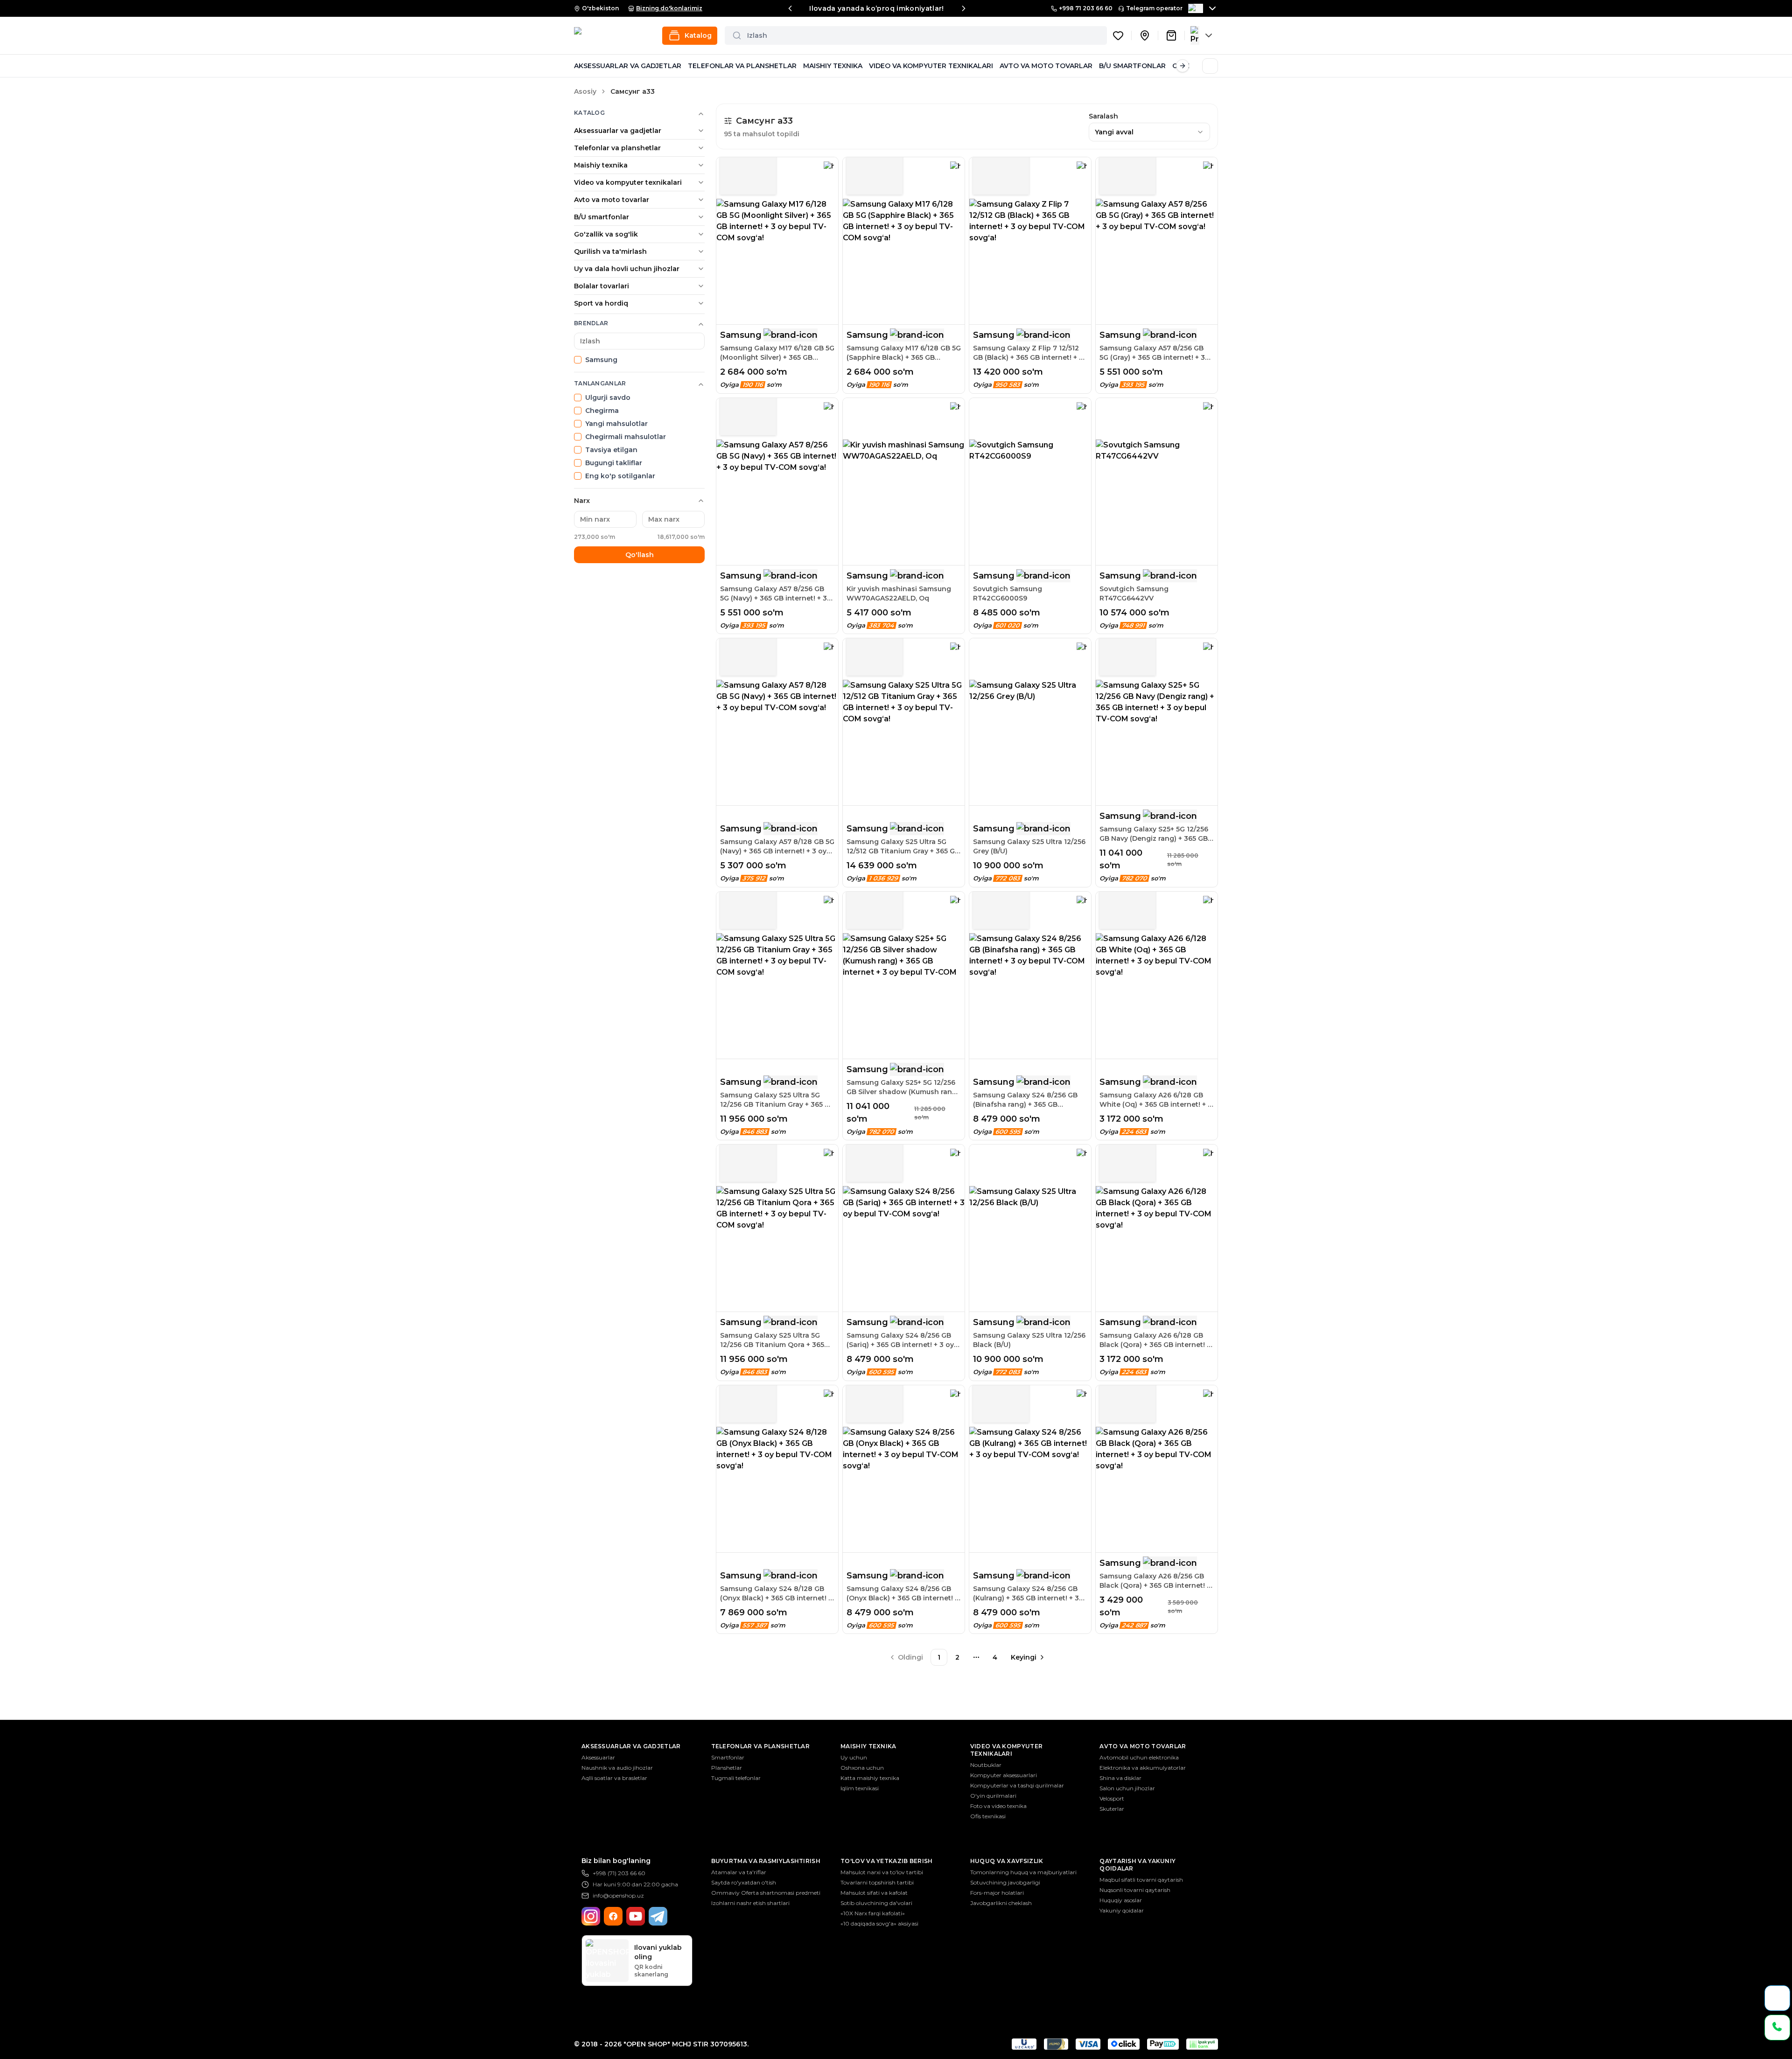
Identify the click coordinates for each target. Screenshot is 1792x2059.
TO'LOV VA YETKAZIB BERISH (887, 1861)
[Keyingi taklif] (964, 8)
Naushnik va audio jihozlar (617, 1768)
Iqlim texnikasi (860, 1788)
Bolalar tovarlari (602, 286)
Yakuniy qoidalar (1122, 1910)
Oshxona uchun (862, 1768)
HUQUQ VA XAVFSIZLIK (1007, 1861)
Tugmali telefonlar (736, 1778)
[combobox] (1149, 132)
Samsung (601, 360)
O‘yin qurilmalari (993, 1796)
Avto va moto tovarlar (612, 200)
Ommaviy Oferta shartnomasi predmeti (766, 1893)
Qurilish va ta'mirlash (610, 251)
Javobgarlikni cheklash (1001, 1903)
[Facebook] (613, 1916)
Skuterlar (1112, 1809)
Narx (582, 501)
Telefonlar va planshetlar (617, 148)
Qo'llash (640, 555)
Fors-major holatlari (997, 1893)
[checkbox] (578, 360)
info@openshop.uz (618, 1895)
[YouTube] (636, 1916)
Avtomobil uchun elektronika (1139, 1757)
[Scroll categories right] (1183, 66)
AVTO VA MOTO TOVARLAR (1046, 66)
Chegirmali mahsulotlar (626, 437)
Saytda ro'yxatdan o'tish (744, 1882)
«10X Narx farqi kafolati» (873, 1913)
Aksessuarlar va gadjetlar (618, 131)
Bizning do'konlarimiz (669, 8)
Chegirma (602, 411)
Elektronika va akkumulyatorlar (1143, 1768)
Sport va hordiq (601, 303)
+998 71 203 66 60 (1086, 8)
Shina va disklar (1120, 1778)
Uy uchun (854, 1757)
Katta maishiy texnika (870, 1778)
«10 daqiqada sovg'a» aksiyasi (879, 1923)
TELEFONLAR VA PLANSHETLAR (742, 66)
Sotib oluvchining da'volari (876, 1903)
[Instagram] (591, 1916)
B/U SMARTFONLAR (1132, 66)
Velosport (1112, 1798)
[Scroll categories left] (581, 66)
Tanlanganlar (600, 383)
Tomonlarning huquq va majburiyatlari (1023, 1872)
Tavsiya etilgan (611, 450)
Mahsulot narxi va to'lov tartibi (882, 1872)
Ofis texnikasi (988, 1816)
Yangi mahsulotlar (616, 424)
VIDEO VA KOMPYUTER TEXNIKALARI (931, 66)
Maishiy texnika (601, 165)
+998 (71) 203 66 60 (619, 1873)
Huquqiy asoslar (1121, 1900)
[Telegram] (658, 1916)
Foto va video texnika (998, 1806)
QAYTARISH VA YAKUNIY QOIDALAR (1137, 1865)
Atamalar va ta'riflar (739, 1872)
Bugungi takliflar (614, 463)
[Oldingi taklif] (790, 8)
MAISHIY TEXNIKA (833, 66)
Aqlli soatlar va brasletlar (614, 1778)
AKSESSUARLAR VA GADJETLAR (628, 66)
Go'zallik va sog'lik (606, 234)
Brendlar (591, 323)
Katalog (589, 113)
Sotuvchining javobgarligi (1005, 1882)
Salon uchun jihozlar (1127, 1788)
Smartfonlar (728, 1757)
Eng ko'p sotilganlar (620, 476)
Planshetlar (727, 1768)
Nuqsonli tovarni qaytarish (1135, 1890)
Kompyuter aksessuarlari (1004, 1775)
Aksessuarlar (598, 1757)
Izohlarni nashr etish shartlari (750, 1903)
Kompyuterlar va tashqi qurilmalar (1017, 1785)
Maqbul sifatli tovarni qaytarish (1141, 1880)
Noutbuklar (986, 1765)
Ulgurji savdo (608, 398)
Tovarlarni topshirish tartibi (877, 1882)
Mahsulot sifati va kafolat (874, 1893)
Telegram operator (1154, 8)
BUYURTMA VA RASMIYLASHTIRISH (766, 1861)
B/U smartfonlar (602, 217)
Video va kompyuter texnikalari (628, 182)
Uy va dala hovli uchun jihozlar (627, 269)
